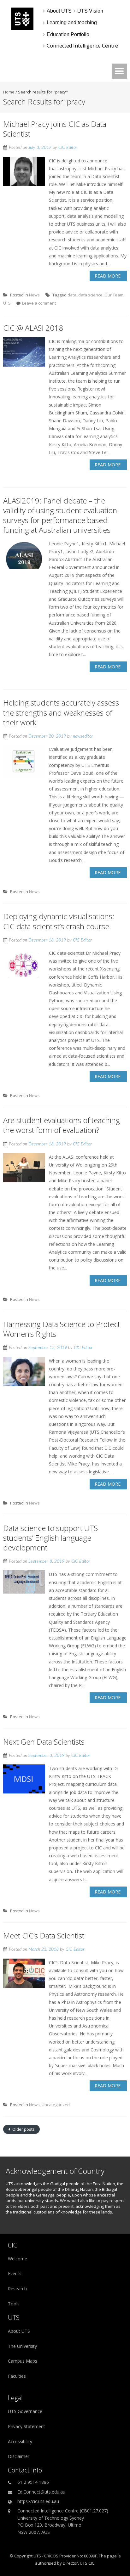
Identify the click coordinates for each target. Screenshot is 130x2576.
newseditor (83, 736)
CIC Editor (68, 148)
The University (22, 2346)
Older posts (23, 2129)
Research (17, 2289)
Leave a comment (39, 303)
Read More (108, 276)
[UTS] (22, 28)
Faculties (17, 2376)
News (34, 295)
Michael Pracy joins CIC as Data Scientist (55, 129)
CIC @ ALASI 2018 (33, 328)
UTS (7, 303)
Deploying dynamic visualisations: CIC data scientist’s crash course (59, 921)
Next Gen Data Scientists (44, 1742)
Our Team (114, 295)
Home (9, 92)
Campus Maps (23, 2361)
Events (15, 2273)
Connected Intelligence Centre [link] (82, 46)
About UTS (19, 2331)
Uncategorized (56, 2105)
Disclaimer (19, 2456)
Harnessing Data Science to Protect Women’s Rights (62, 1329)
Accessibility (20, 2441)
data (72, 295)
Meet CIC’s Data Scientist (44, 1935)
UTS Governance (25, 2411)
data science (90, 295)
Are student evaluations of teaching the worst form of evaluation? (62, 1125)
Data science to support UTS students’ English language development (50, 1538)
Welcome (18, 2259)
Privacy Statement (27, 2426)
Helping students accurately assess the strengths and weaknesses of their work (61, 712)
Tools (14, 2304)
